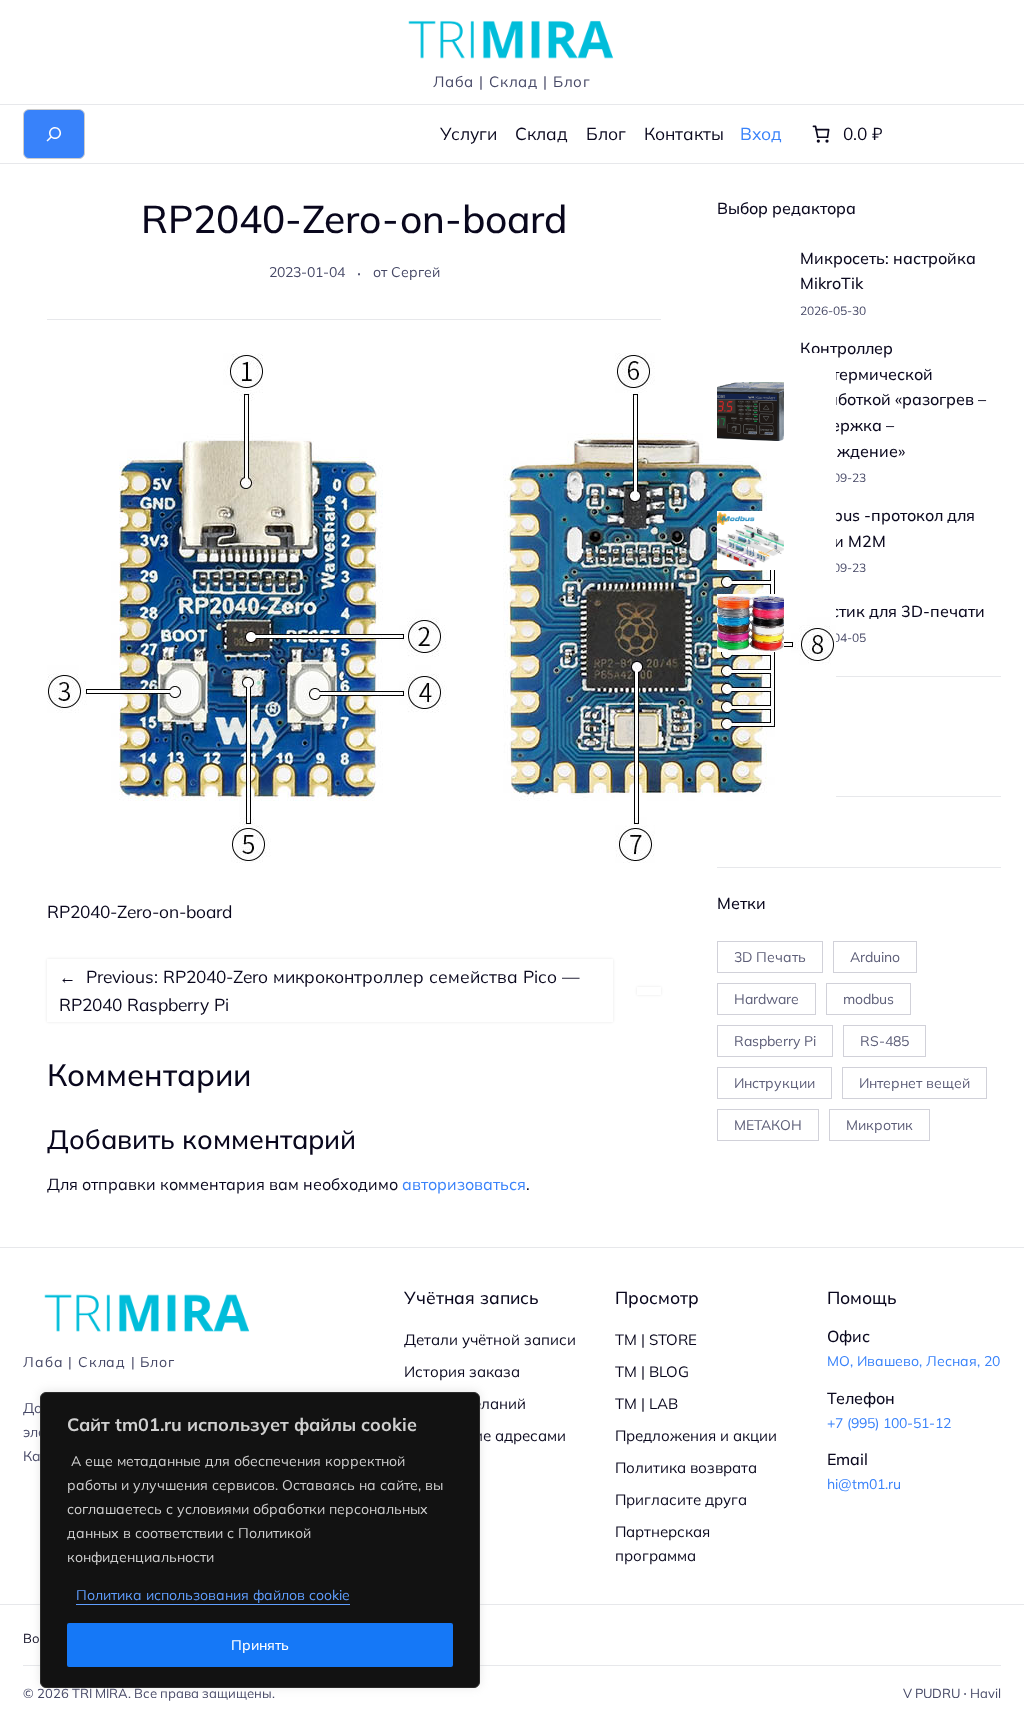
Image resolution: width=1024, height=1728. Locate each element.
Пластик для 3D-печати (892, 611)
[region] (260, 1540)
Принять (260, 1645)
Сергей (415, 272)
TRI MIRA (100, 1693)
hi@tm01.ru (864, 1484)
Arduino (875, 957)
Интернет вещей (914, 1083)
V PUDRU (931, 1693)
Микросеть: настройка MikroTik (888, 271)
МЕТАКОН (768, 1125)
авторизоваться (464, 1184)
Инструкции (774, 1083)
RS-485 (884, 1041)
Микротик (879, 1125)
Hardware (766, 999)
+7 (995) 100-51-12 (889, 1423)
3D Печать (770, 957)
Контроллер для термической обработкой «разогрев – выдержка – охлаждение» (893, 399)
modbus (868, 999)
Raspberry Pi (775, 1041)
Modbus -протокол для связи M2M (887, 528)
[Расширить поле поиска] (54, 134)
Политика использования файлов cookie (213, 1595)
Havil (985, 1693)
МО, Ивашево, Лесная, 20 (913, 1361)
